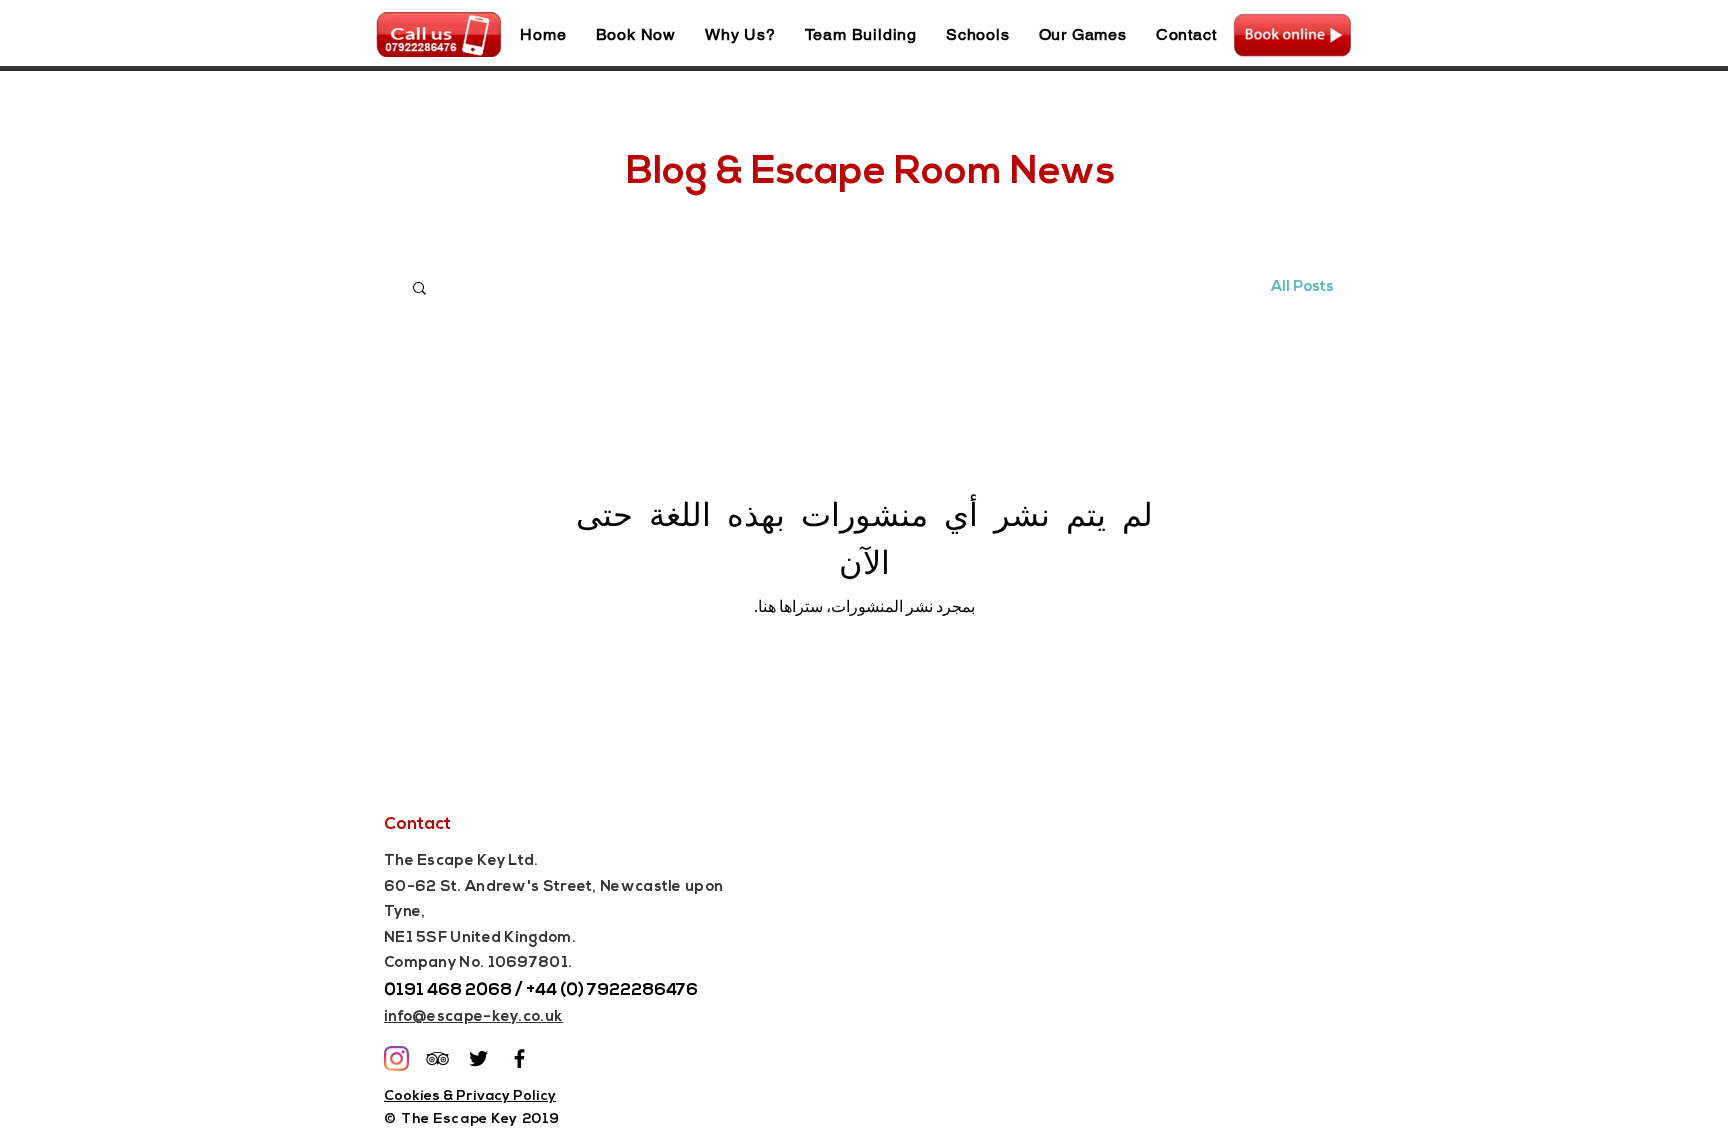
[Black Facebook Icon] (519, 1058)
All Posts (1302, 287)
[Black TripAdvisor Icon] (437, 1058)
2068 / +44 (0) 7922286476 (580, 990)
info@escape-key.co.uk (473, 1017)
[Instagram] (396, 1058)
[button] (419, 289)
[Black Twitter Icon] (478, 1058)
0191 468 (423, 990)
